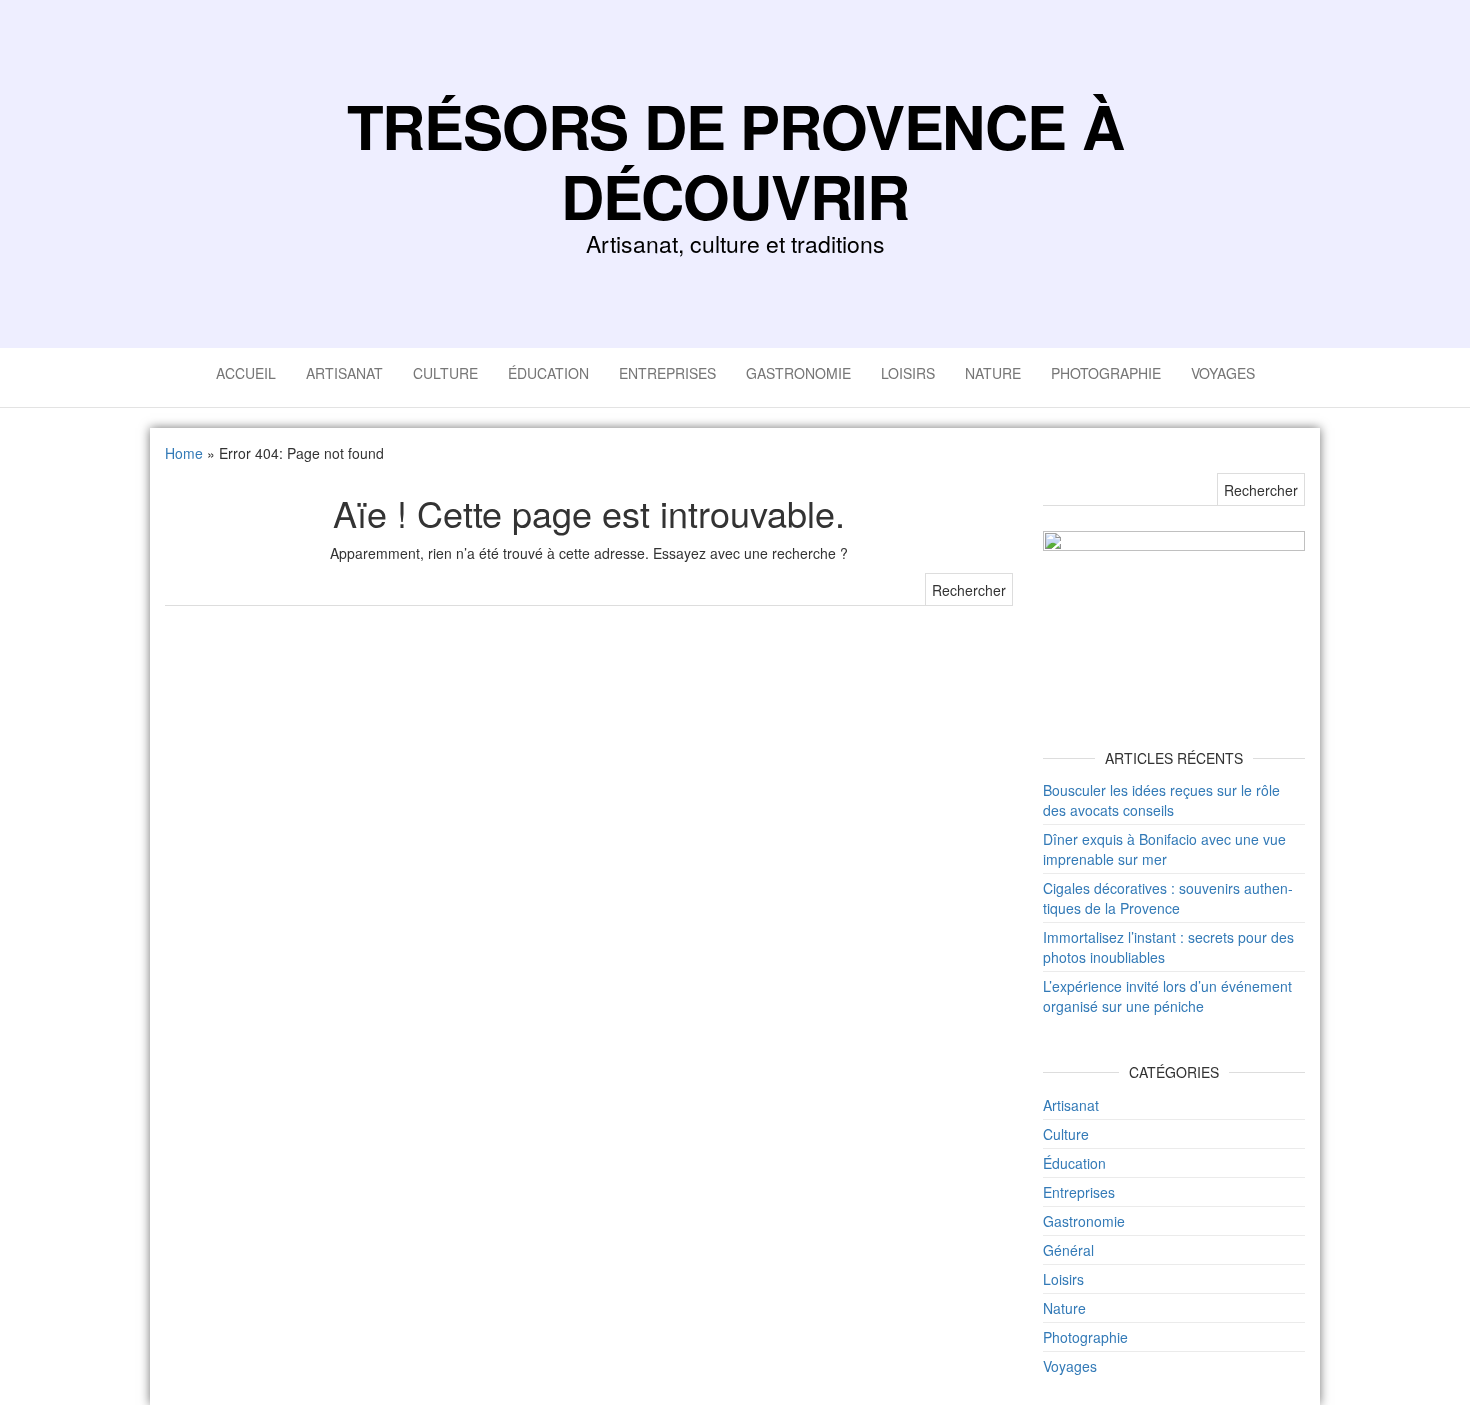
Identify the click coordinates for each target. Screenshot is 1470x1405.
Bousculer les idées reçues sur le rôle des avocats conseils (1161, 800)
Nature (993, 373)
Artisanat (344, 373)
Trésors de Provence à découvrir (735, 160)
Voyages (1223, 373)
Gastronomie (798, 373)
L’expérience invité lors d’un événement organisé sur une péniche (1167, 996)
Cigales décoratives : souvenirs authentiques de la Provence (1168, 898)
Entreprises (667, 373)
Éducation (548, 373)
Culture (445, 373)
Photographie (1106, 373)
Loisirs (908, 373)
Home (184, 453)
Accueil (246, 373)
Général (1068, 1250)
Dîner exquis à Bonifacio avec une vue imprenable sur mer (1164, 849)
